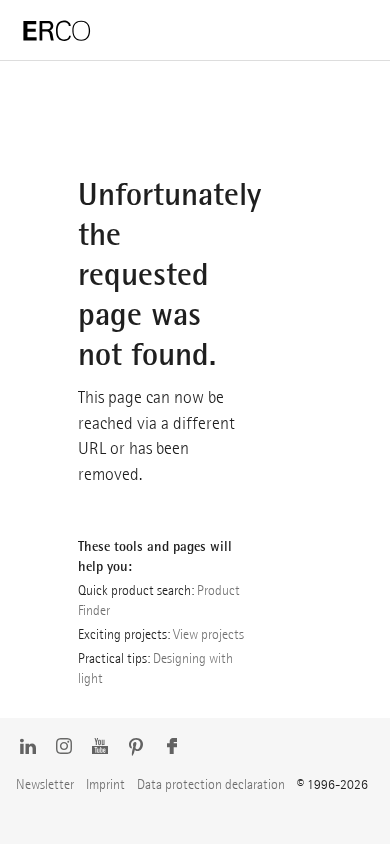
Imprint (105, 784)
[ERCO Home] (57, 31)
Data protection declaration (211, 784)
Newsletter (45, 784)
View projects (208, 634)
